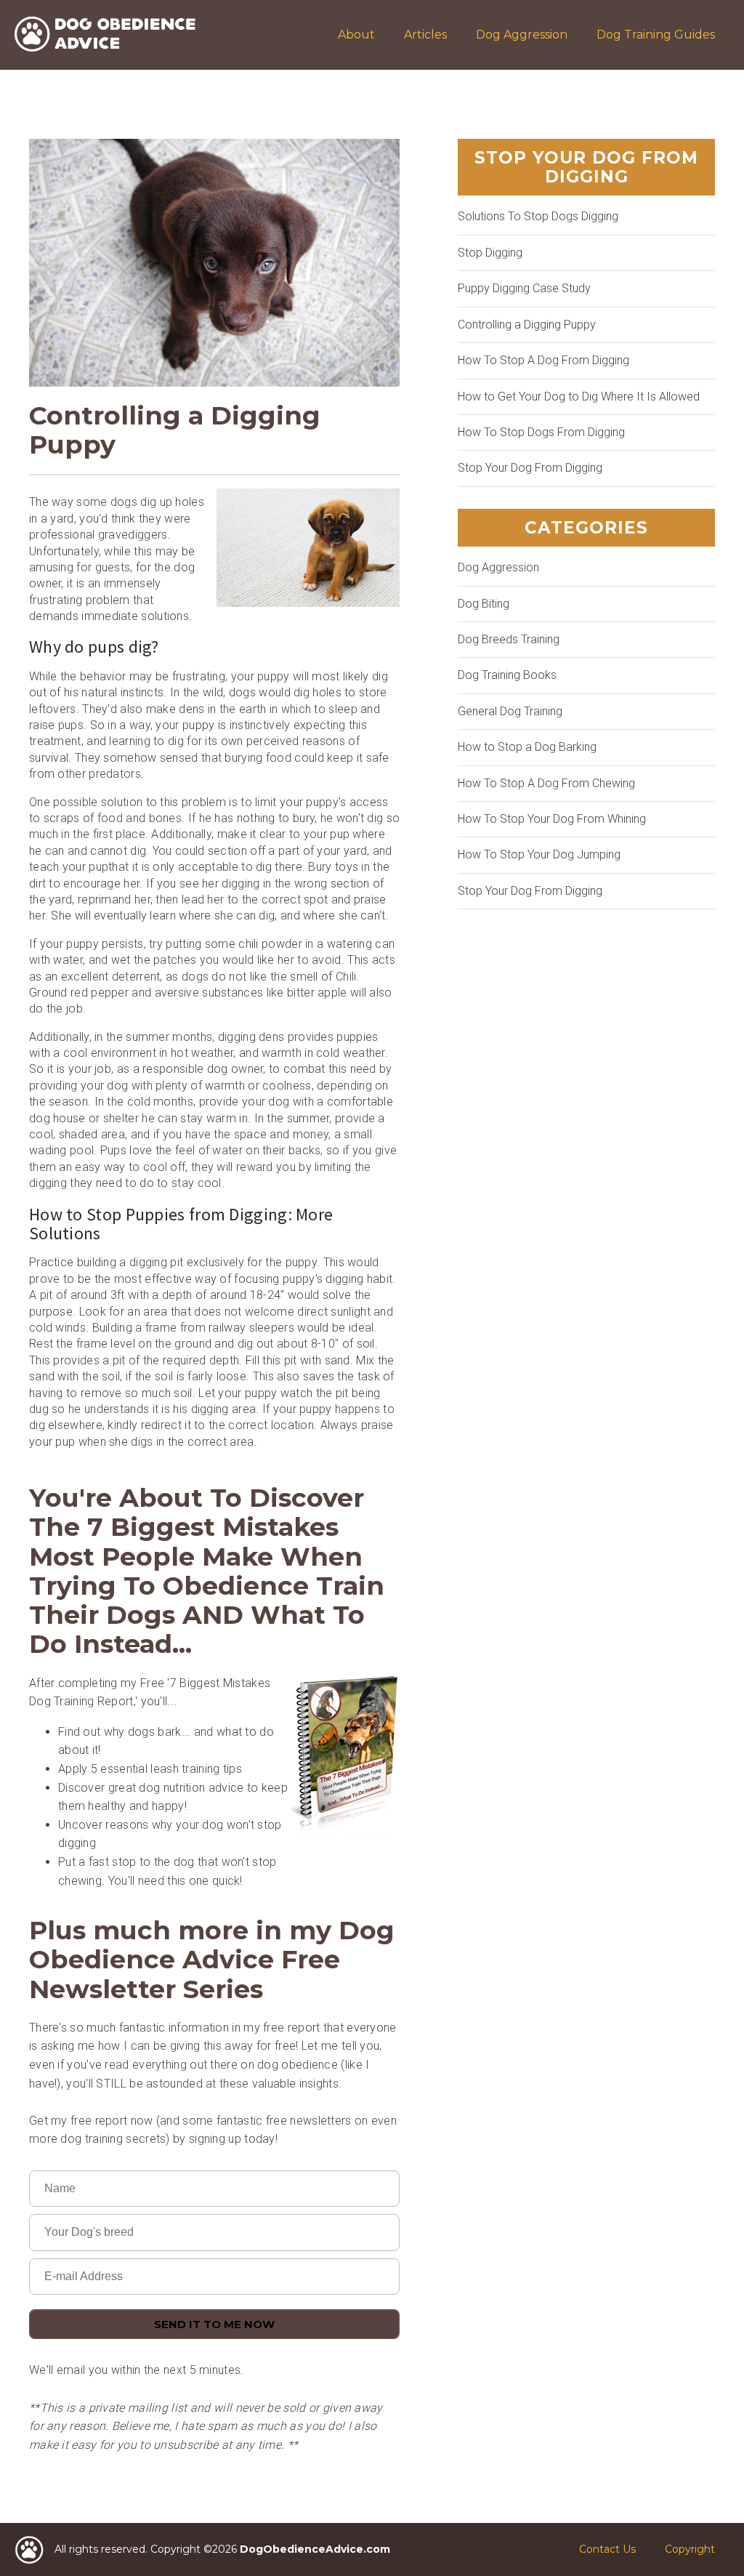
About (356, 35)
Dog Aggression (522, 35)
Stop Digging (490, 253)
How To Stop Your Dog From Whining (552, 819)
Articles (425, 35)
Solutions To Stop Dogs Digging (538, 216)
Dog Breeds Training (509, 639)
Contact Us (607, 2549)
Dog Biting (484, 604)
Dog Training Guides (656, 35)
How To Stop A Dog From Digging (543, 360)
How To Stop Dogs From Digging (541, 432)
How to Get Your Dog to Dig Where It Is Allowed (579, 397)
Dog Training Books (507, 675)
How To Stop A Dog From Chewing (546, 783)
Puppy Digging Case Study (524, 288)
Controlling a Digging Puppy (527, 325)
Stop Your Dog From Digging (530, 468)
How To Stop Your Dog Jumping (539, 854)
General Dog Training (510, 711)
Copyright (690, 2549)
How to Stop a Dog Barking (527, 747)
